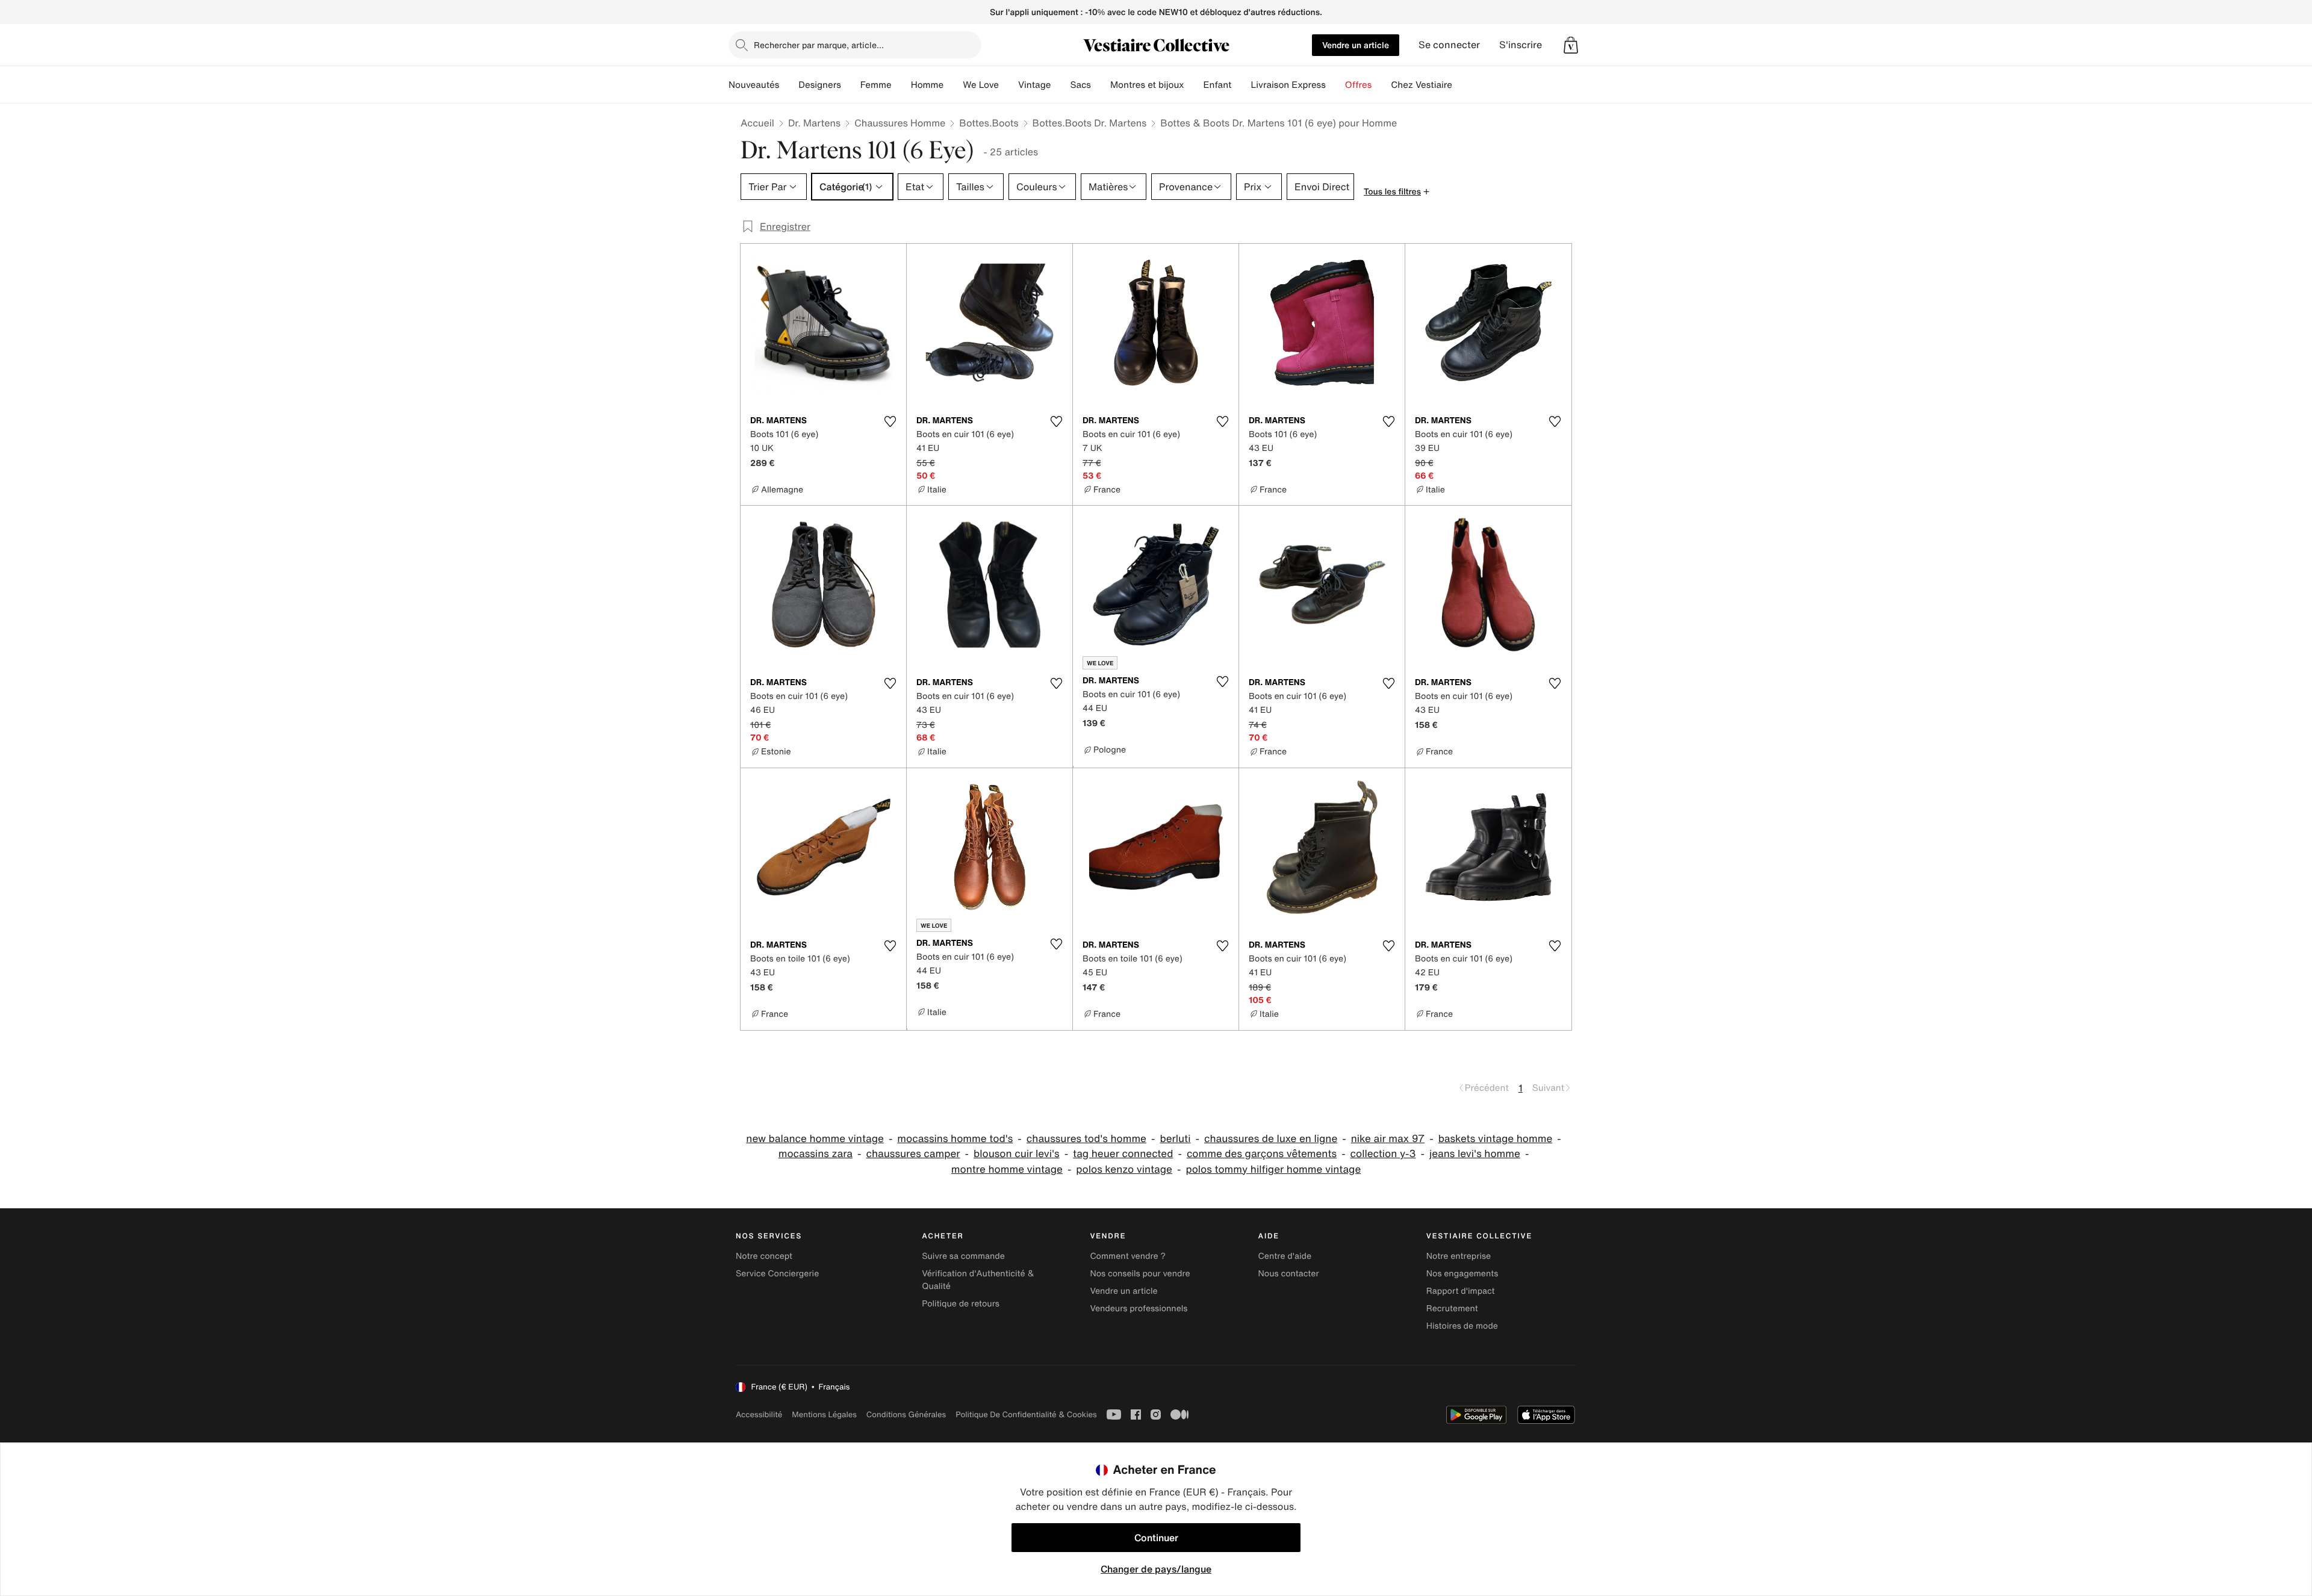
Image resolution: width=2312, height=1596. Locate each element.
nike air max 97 (1388, 1139)
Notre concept (764, 1256)
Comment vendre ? (1128, 1256)
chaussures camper (913, 1154)
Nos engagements (1462, 1274)
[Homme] (953, 85)
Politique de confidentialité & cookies (1026, 1414)
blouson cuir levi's (1017, 1154)
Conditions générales (906, 1414)
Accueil (757, 123)
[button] (1571, 45)
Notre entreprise (1459, 1256)
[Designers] (851, 85)
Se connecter (1449, 45)
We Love (981, 85)
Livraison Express (1288, 85)
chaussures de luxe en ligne (1271, 1139)
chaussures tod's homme (1086, 1139)
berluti (1175, 1139)
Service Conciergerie (777, 1274)
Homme (928, 85)
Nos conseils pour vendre (1140, 1274)
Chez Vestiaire (1422, 85)
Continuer (1156, 1538)
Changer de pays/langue (1156, 1569)
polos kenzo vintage (1124, 1169)
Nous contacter (1289, 1274)
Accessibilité (759, 1414)
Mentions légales (824, 1414)
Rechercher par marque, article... (819, 45)
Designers (820, 85)
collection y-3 (1383, 1154)
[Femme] (901, 85)
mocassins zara (816, 1154)
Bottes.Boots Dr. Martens (1090, 123)
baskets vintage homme (1496, 1139)
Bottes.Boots (989, 123)
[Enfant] (1241, 85)
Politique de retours (961, 1304)
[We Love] (1008, 85)
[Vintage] (1060, 85)
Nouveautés (754, 85)
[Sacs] (1101, 85)
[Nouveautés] (789, 85)
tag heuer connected (1123, 1154)
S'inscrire (1521, 45)
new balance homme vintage (815, 1139)
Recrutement (1452, 1309)
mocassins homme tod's (955, 1139)
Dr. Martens (814, 123)
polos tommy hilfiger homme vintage (1273, 1169)
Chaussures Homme (900, 123)
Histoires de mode (1462, 1326)
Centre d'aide (1285, 1256)
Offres (1359, 85)
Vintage (1034, 85)
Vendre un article (1356, 45)
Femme (876, 85)
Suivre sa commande (963, 1256)
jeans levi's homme (1475, 1154)
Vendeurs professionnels (1139, 1309)
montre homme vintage (1007, 1169)
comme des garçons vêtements (1262, 1154)
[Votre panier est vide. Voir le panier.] (1571, 45)
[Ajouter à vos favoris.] (890, 421)
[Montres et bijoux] (1194, 85)
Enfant (1218, 85)
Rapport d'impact (1461, 1291)
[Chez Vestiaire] (1462, 85)
